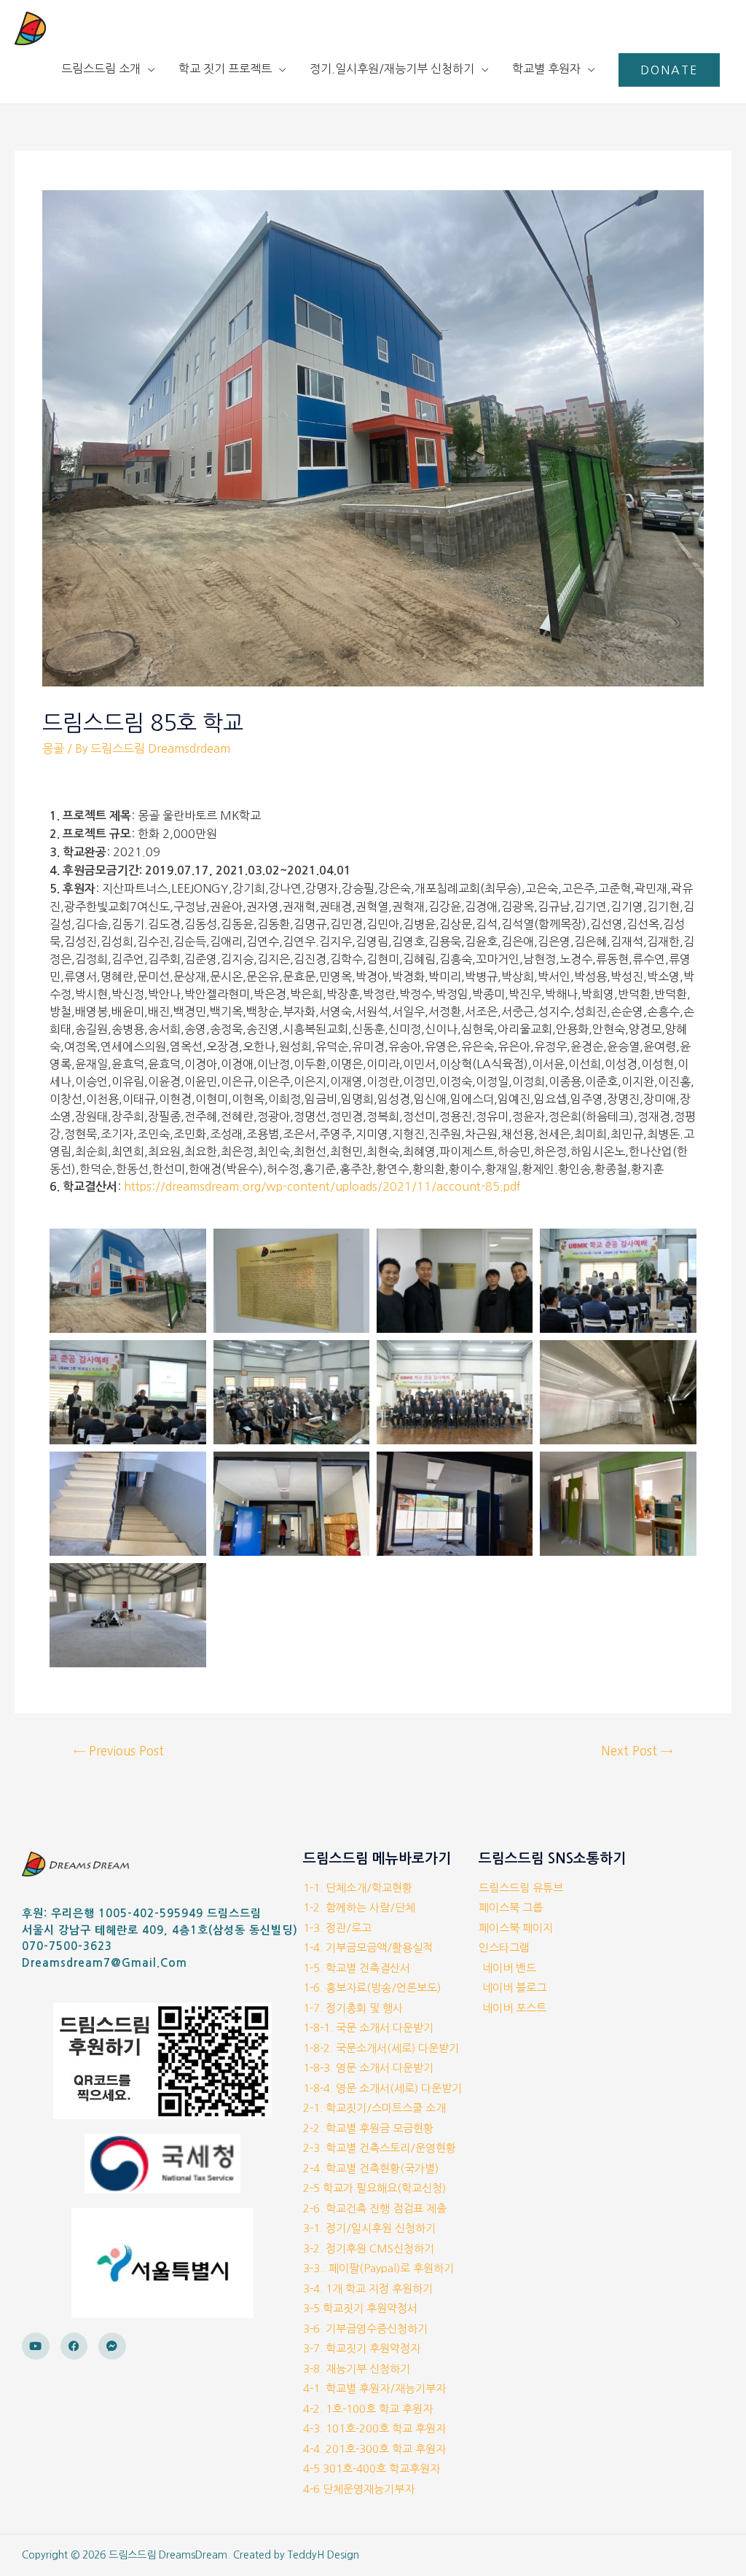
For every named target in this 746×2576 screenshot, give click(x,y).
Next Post (637, 1751)
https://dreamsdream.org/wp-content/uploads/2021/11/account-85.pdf (322, 1186)
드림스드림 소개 (101, 68)
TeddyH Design (323, 2555)
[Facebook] (74, 2346)
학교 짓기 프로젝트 (225, 68)
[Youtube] (36, 2346)
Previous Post (119, 1751)
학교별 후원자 (546, 68)
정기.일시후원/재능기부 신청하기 (392, 68)
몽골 (53, 748)
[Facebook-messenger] (112, 2346)
